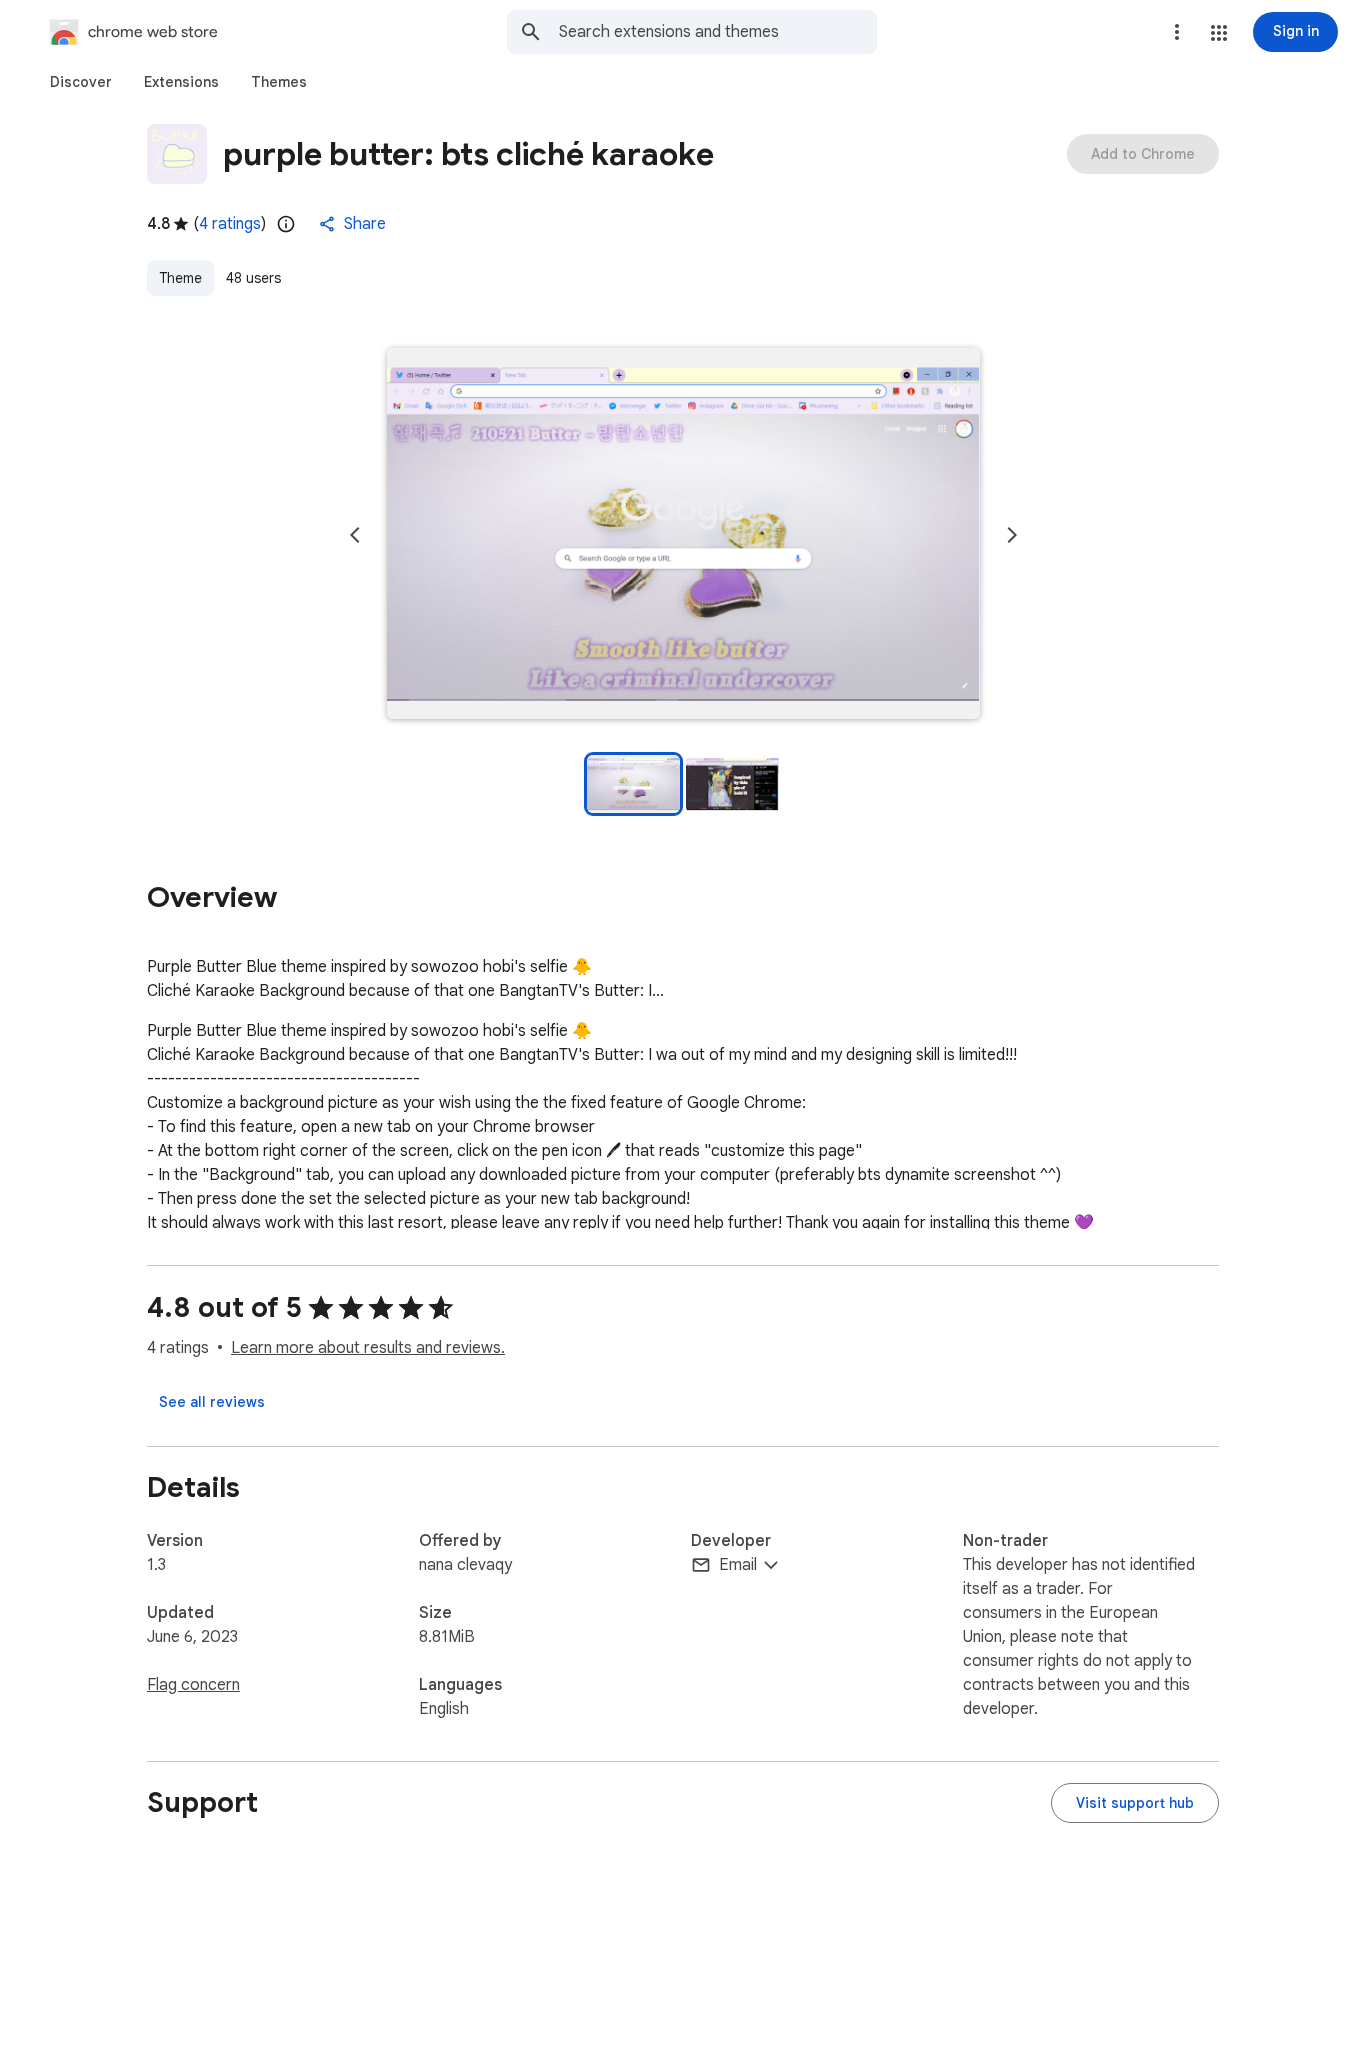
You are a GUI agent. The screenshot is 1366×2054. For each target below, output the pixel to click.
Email (738, 1565)
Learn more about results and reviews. (368, 1348)
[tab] (81, 82)
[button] (1219, 33)
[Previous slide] (355, 535)
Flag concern (193, 1685)
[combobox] (718, 32)
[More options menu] (1177, 32)
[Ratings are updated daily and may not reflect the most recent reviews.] (286, 224)
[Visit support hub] (1135, 1803)
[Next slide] (1012, 535)
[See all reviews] (212, 1402)
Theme (180, 278)
